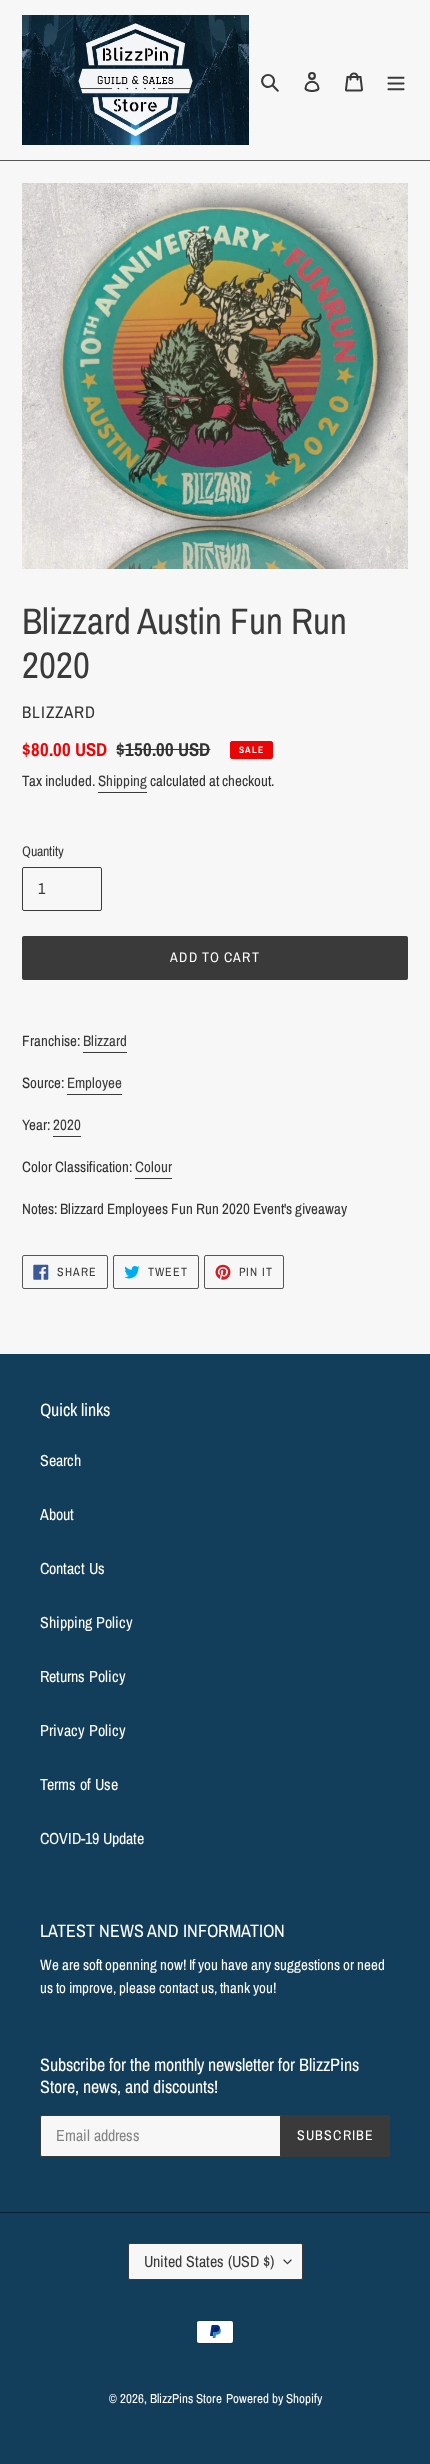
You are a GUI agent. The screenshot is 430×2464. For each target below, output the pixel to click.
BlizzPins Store (186, 2398)
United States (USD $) (209, 2261)
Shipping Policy (86, 1622)
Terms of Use (79, 1784)
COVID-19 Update (92, 1838)
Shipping (122, 780)
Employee (94, 1082)
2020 (67, 1124)
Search (60, 1460)
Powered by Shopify (274, 2398)
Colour (153, 1166)
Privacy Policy (83, 1730)
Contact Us (72, 1568)
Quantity (43, 851)
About (57, 1514)
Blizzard (105, 1040)
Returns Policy (83, 1676)
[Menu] (396, 80)
